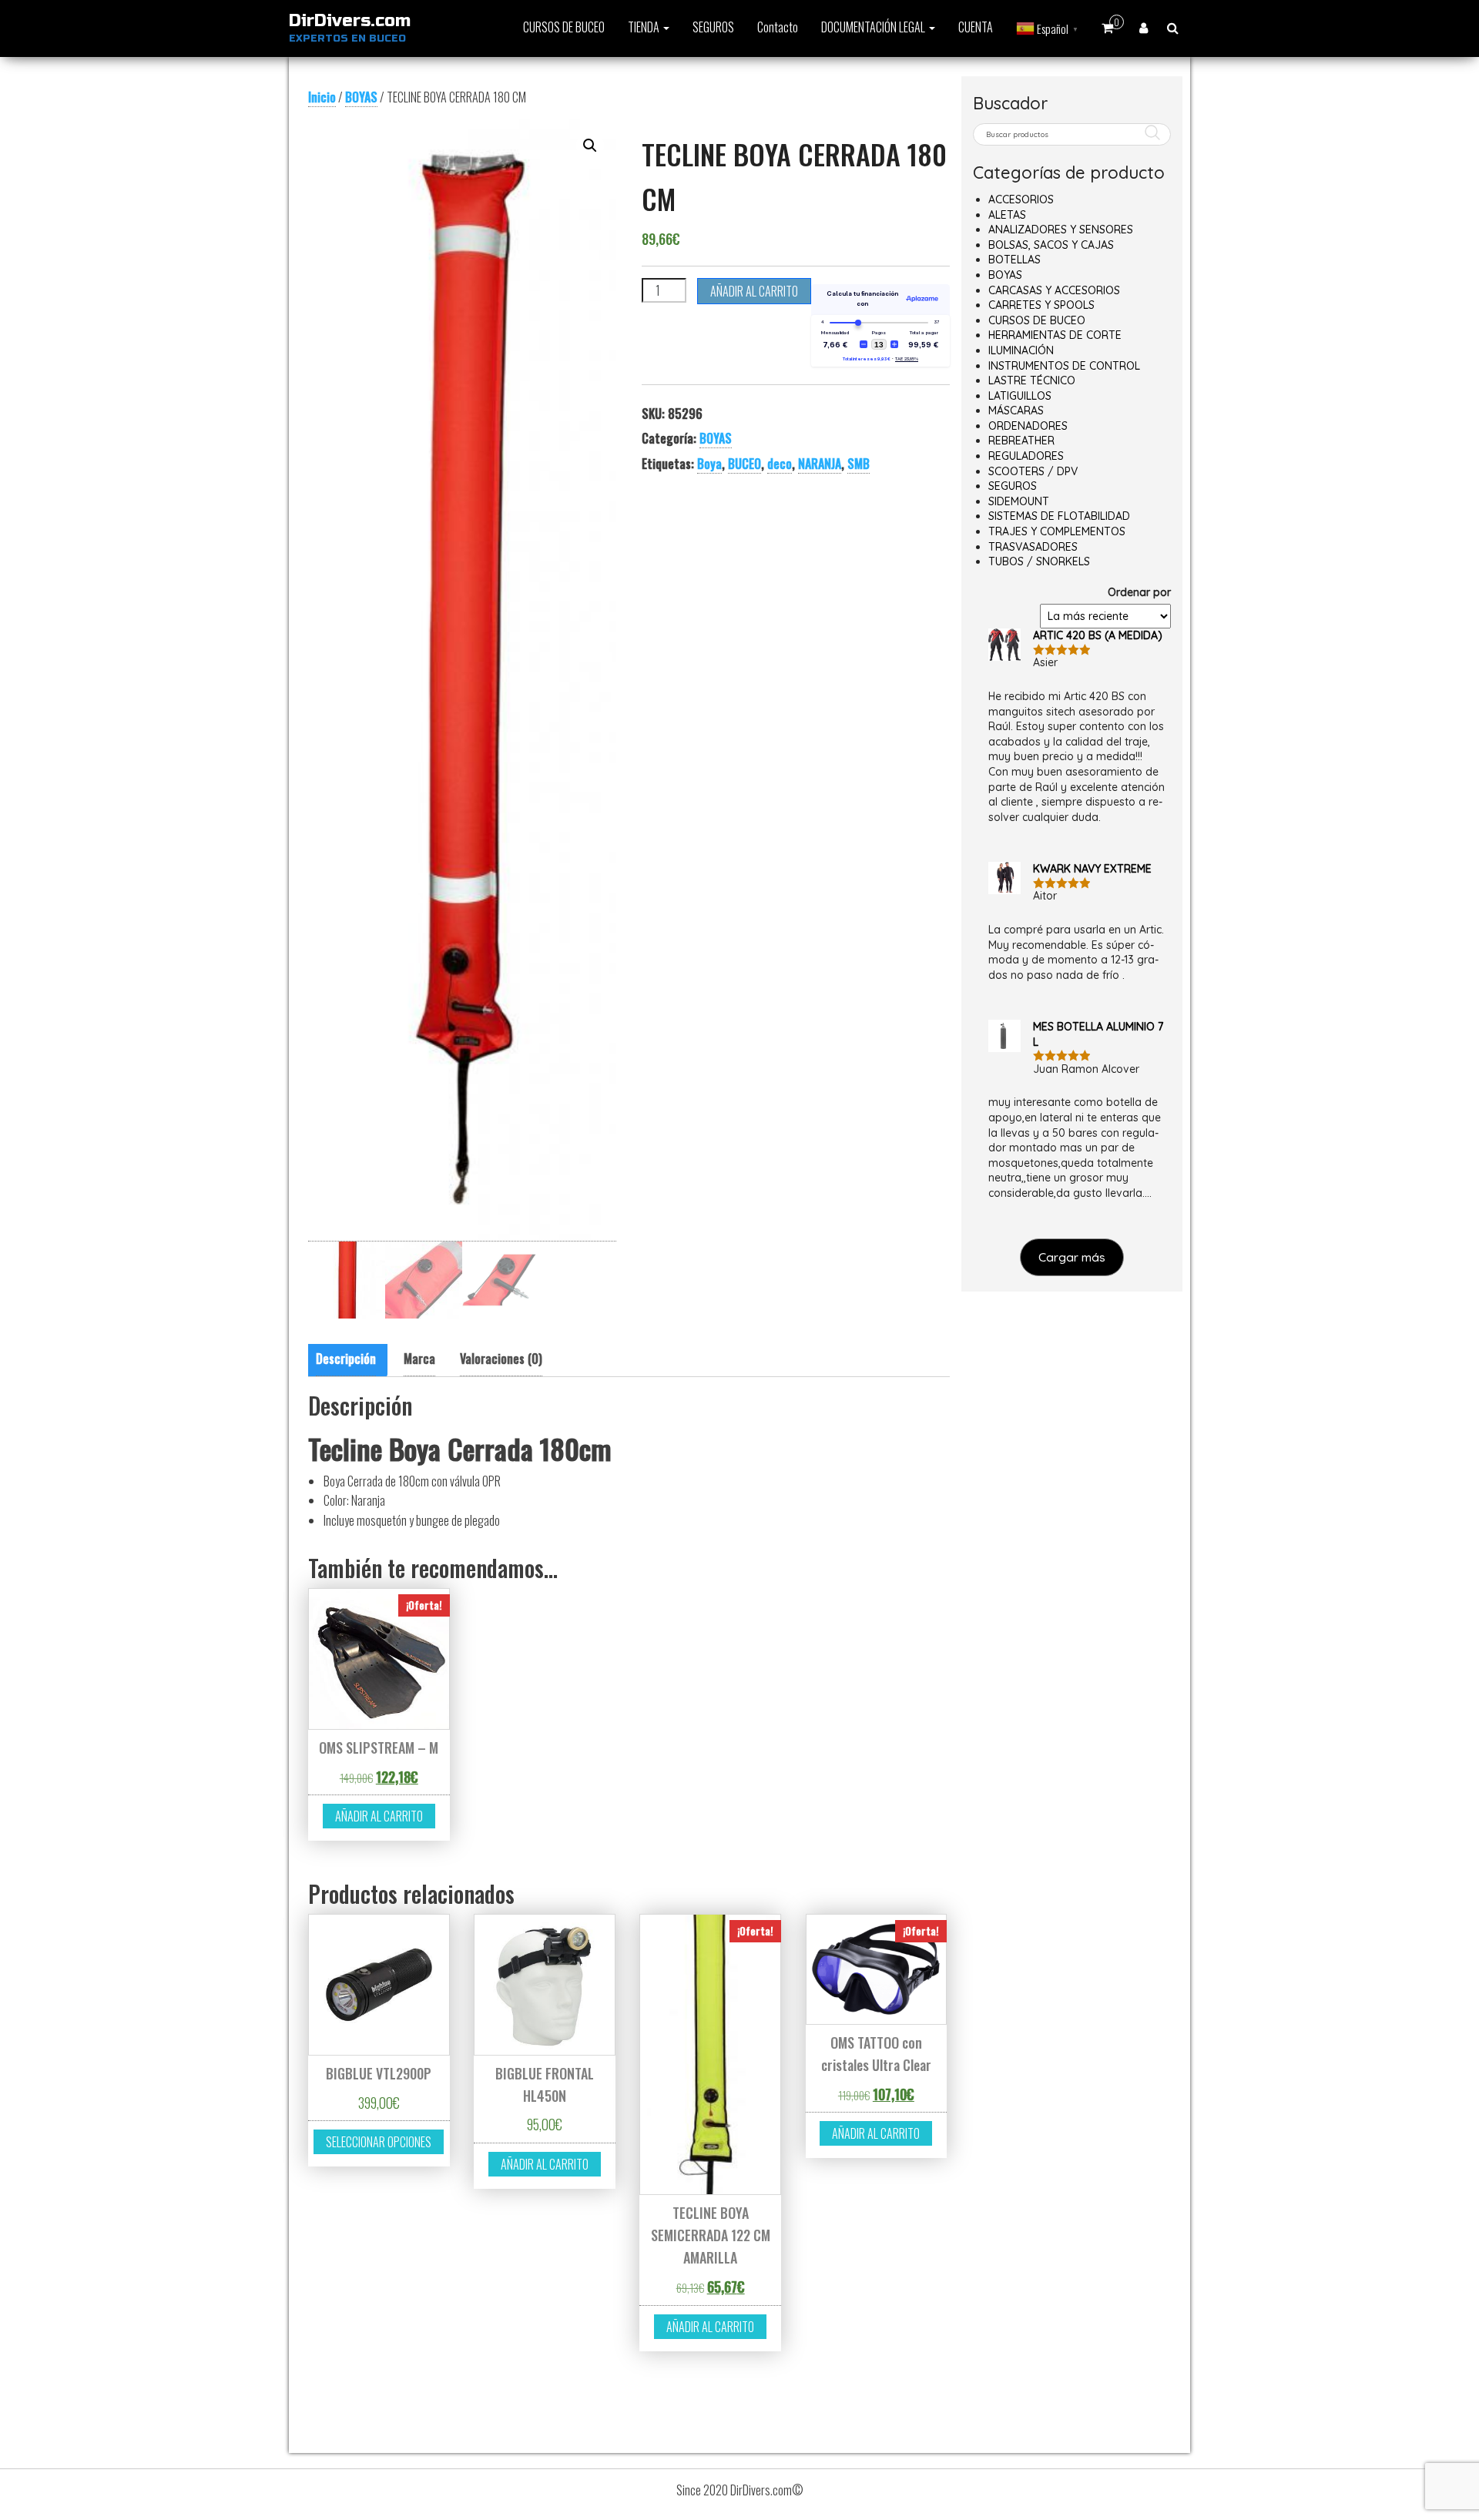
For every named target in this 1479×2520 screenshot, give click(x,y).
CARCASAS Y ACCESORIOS (1054, 290)
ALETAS (1007, 215)
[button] (590, 146)
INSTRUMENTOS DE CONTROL (1064, 366)
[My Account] (1144, 27)
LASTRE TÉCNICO (1032, 380)
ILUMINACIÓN (1021, 350)
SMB (859, 464)
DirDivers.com (350, 21)
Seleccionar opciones (379, 2142)
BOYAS (361, 97)
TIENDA (645, 27)
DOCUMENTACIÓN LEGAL (874, 27)
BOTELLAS (1015, 260)
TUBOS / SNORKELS (1039, 561)
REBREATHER (1021, 441)
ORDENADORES (1028, 426)
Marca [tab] (419, 1359)
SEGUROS (713, 27)
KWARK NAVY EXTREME (1092, 869)
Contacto (778, 27)
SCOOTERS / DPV (1033, 471)
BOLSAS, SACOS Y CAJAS (1051, 245)
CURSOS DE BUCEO (564, 27)
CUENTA (976, 27)
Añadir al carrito (754, 291)
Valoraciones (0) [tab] (501, 1359)
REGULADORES (1026, 456)
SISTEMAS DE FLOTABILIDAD (1059, 516)
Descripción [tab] (346, 1359)
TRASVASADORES (1033, 547)
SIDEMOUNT (1019, 501)
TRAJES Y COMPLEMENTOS (1057, 531)
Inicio (322, 97)
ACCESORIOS (1021, 199)
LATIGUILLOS (1020, 396)
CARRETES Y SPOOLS (1041, 305)
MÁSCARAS (1016, 411)
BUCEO (745, 464)
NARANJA (820, 464)
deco (780, 464)
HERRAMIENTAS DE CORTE (1055, 335)
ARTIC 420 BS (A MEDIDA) (1098, 635)
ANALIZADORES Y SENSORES (1061, 230)
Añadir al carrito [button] (379, 1816)
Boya (709, 464)
